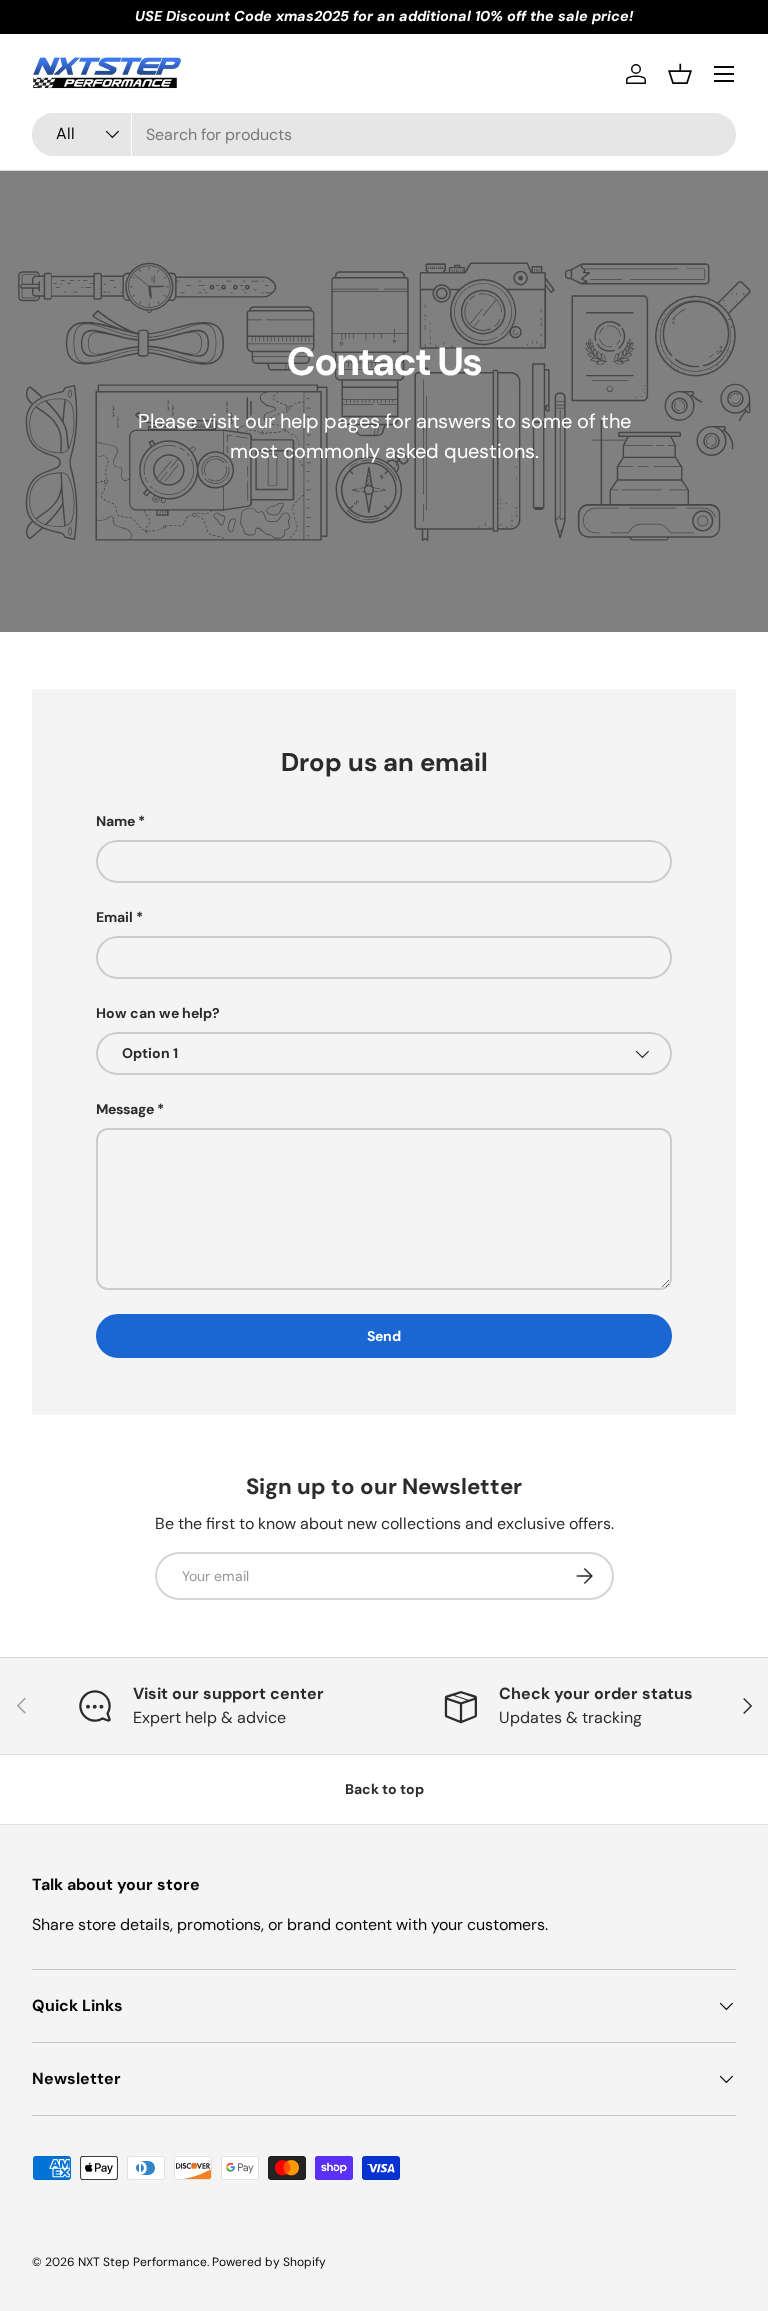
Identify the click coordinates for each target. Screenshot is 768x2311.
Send (384, 1336)
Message (125, 1109)
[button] (680, 74)
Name (115, 821)
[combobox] (384, 134)
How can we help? (158, 1013)
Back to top (384, 1789)
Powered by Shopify (269, 2262)
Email (114, 917)
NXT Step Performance (142, 2262)
